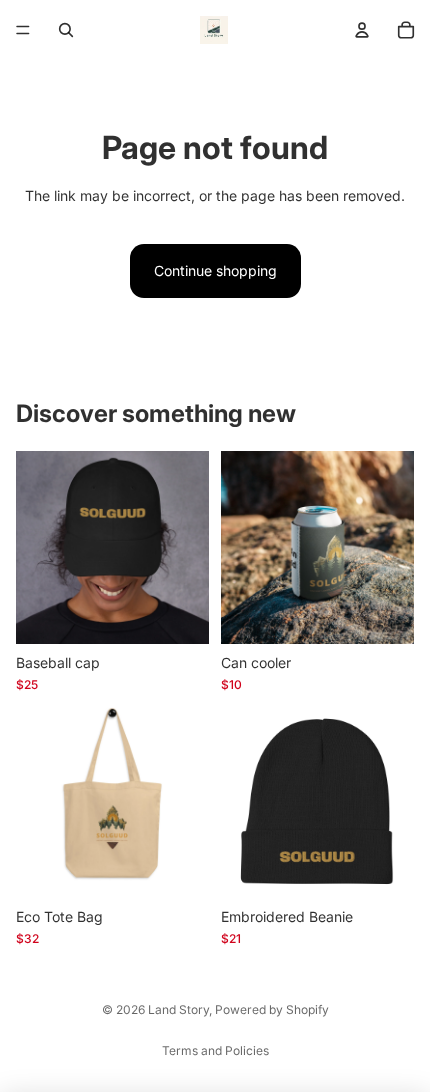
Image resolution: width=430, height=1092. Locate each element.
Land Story (178, 1009)
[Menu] (23, 30)
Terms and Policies (215, 1050)
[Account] (362, 30)
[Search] (66, 30)
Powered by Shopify (272, 1009)
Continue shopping (215, 270)
